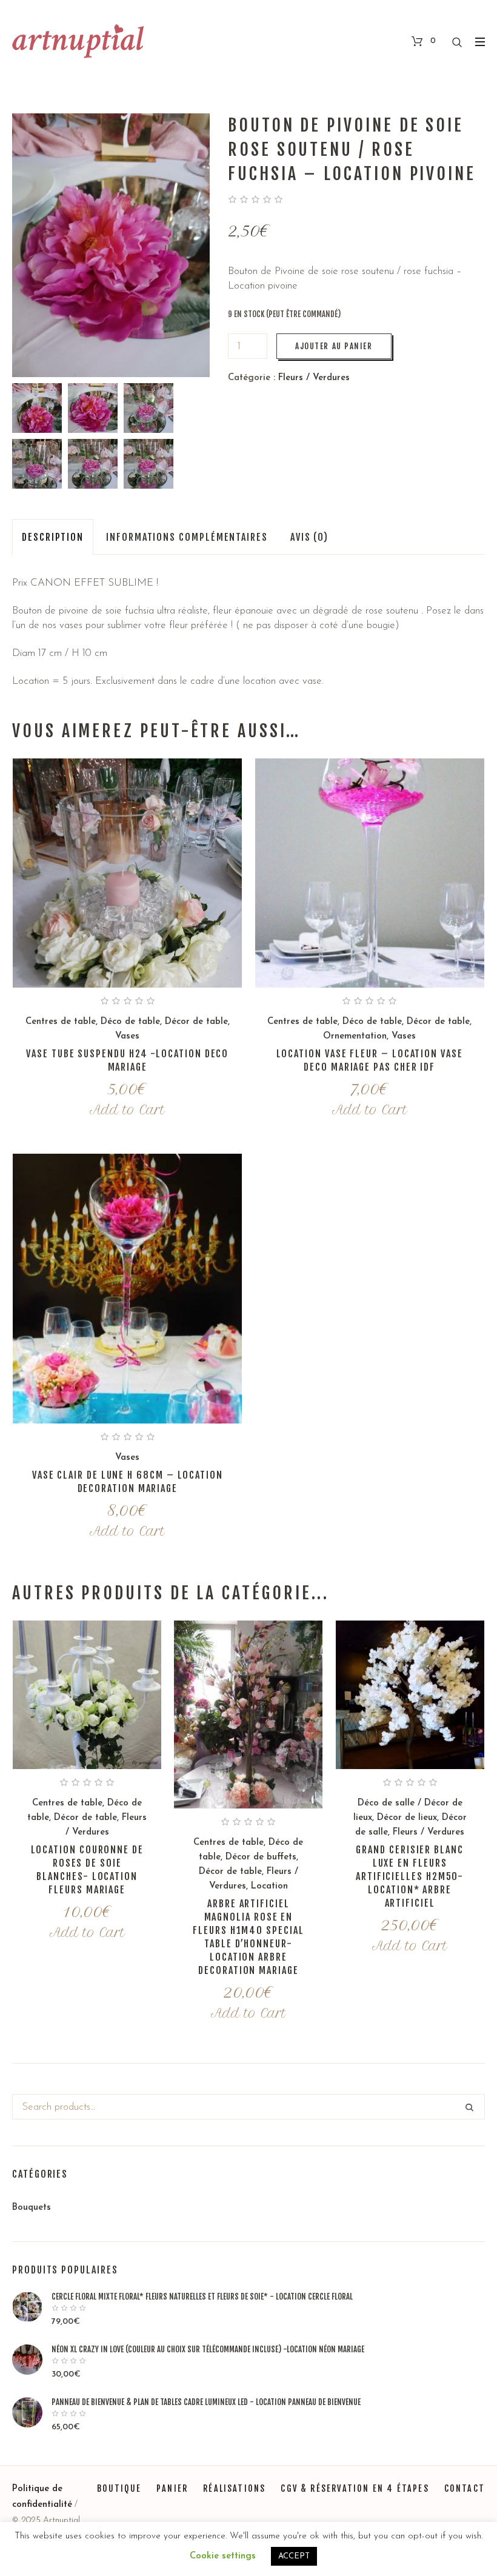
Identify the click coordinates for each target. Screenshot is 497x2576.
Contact (465, 2488)
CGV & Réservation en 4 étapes (355, 2488)
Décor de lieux (407, 1818)
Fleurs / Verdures (314, 378)
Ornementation (355, 1036)
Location (269, 1886)
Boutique (119, 2488)
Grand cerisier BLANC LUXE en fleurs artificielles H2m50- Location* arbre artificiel (410, 1876)
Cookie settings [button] (223, 2556)
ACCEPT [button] (294, 2556)
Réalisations (234, 2488)
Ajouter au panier (334, 346)
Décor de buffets (261, 1857)
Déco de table (130, 1022)
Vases (127, 1036)
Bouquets (32, 2208)
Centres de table (61, 1022)
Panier (172, 2488)
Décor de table (196, 1022)
